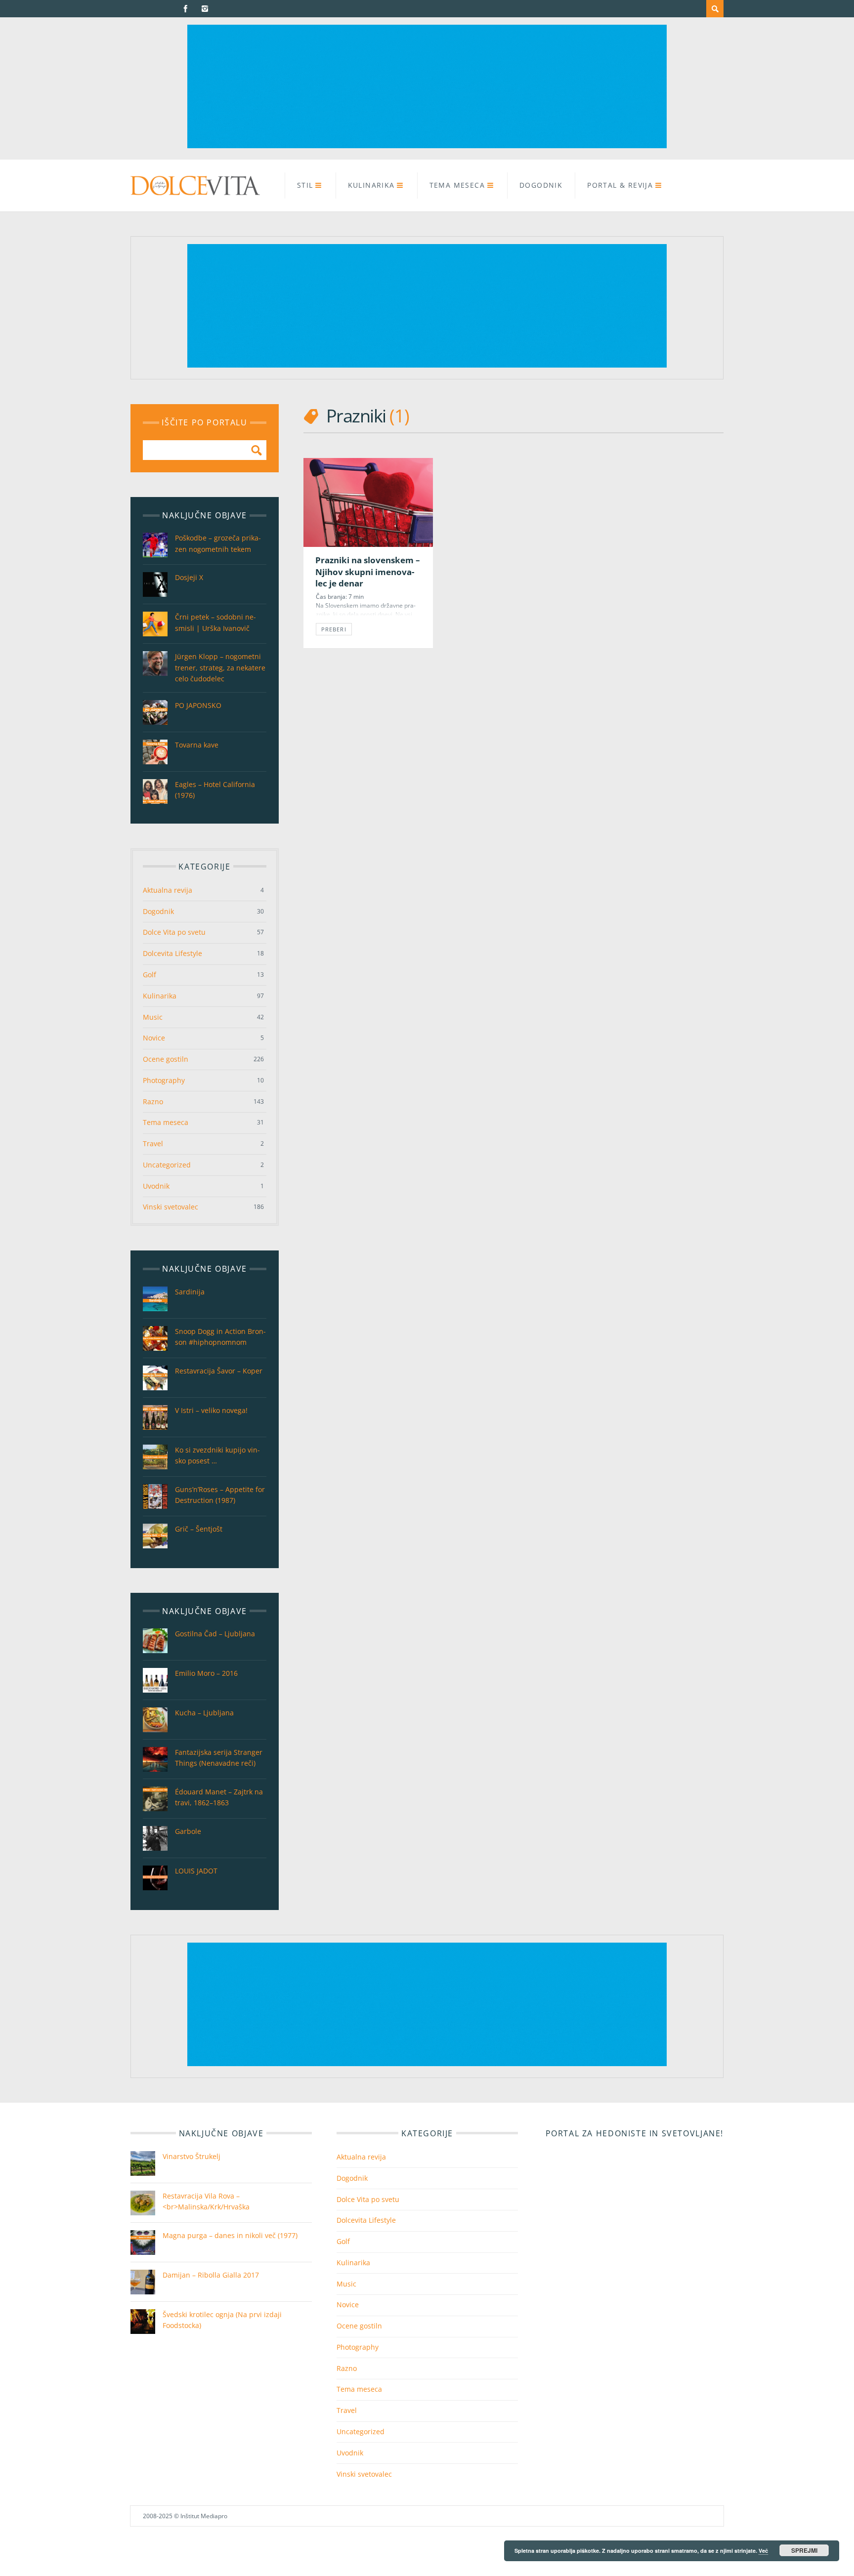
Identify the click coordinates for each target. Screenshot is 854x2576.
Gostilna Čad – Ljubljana (215, 1634)
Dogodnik (541, 185)
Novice (154, 1038)
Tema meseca (457, 185)
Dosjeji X (189, 577)
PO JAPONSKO (198, 705)
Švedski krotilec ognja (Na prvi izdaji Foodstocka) (222, 2320)
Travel (153, 1143)
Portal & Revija (620, 185)
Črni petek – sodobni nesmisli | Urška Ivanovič (215, 622)
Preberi (334, 629)
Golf (149, 975)
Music (153, 1017)
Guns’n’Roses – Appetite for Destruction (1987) (220, 1495)
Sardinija (190, 1292)
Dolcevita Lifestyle (172, 953)
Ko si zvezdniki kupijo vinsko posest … (217, 1455)
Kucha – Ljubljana (204, 1713)
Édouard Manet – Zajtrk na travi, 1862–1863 (219, 1797)
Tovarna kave (197, 745)
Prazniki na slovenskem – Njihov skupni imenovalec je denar (368, 572)
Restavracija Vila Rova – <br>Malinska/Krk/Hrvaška (206, 2201)
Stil (305, 185)
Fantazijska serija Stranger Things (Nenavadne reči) (219, 1758)
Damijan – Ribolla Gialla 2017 (211, 2275)
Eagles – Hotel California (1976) (215, 790)
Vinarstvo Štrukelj (192, 2156)
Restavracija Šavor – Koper (219, 1371)
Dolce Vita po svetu (174, 932)
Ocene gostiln (166, 1059)
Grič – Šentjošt (199, 1529)
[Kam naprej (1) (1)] (427, 145)
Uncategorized (167, 1165)
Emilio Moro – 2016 (206, 1673)
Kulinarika (371, 185)
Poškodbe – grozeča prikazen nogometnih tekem (218, 543)
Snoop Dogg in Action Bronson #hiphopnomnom (220, 1337)
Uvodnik (156, 1186)
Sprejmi (804, 2550)
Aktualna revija (168, 890)
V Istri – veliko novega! (211, 1410)
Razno (153, 1101)
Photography (164, 1080)
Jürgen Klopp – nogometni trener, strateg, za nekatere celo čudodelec (220, 667)
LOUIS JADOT (196, 1871)
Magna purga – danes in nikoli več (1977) (230, 2235)
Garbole (188, 1831)
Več (763, 2551)
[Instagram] (205, 9)
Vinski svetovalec (171, 1207)
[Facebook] (186, 9)
